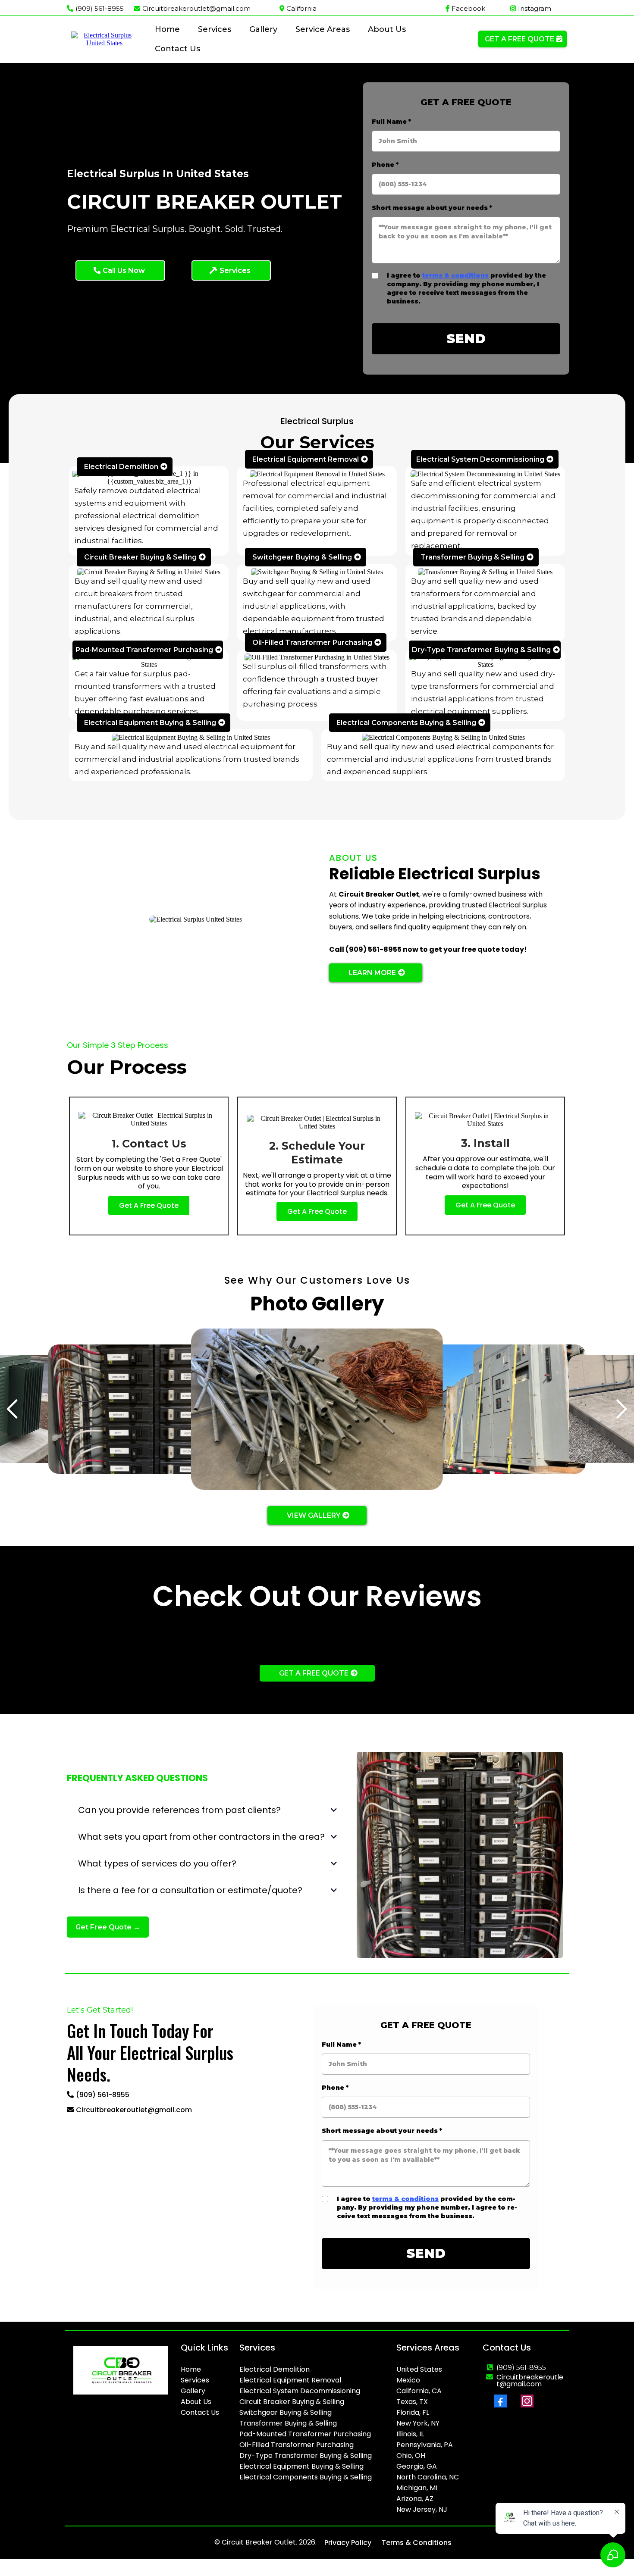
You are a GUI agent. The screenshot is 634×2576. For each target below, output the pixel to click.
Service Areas (323, 29)
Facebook (468, 8)
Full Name (391, 122)
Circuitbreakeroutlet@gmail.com (196, 8)
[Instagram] (527, 2401)
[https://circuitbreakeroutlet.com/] (104, 39)
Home (167, 29)
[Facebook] (500, 2401)
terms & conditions (455, 275)
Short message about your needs (432, 208)
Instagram (535, 8)
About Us (387, 29)
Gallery (263, 29)
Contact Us (177, 49)
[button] (622, 1409)
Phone (385, 165)
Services (215, 29)
